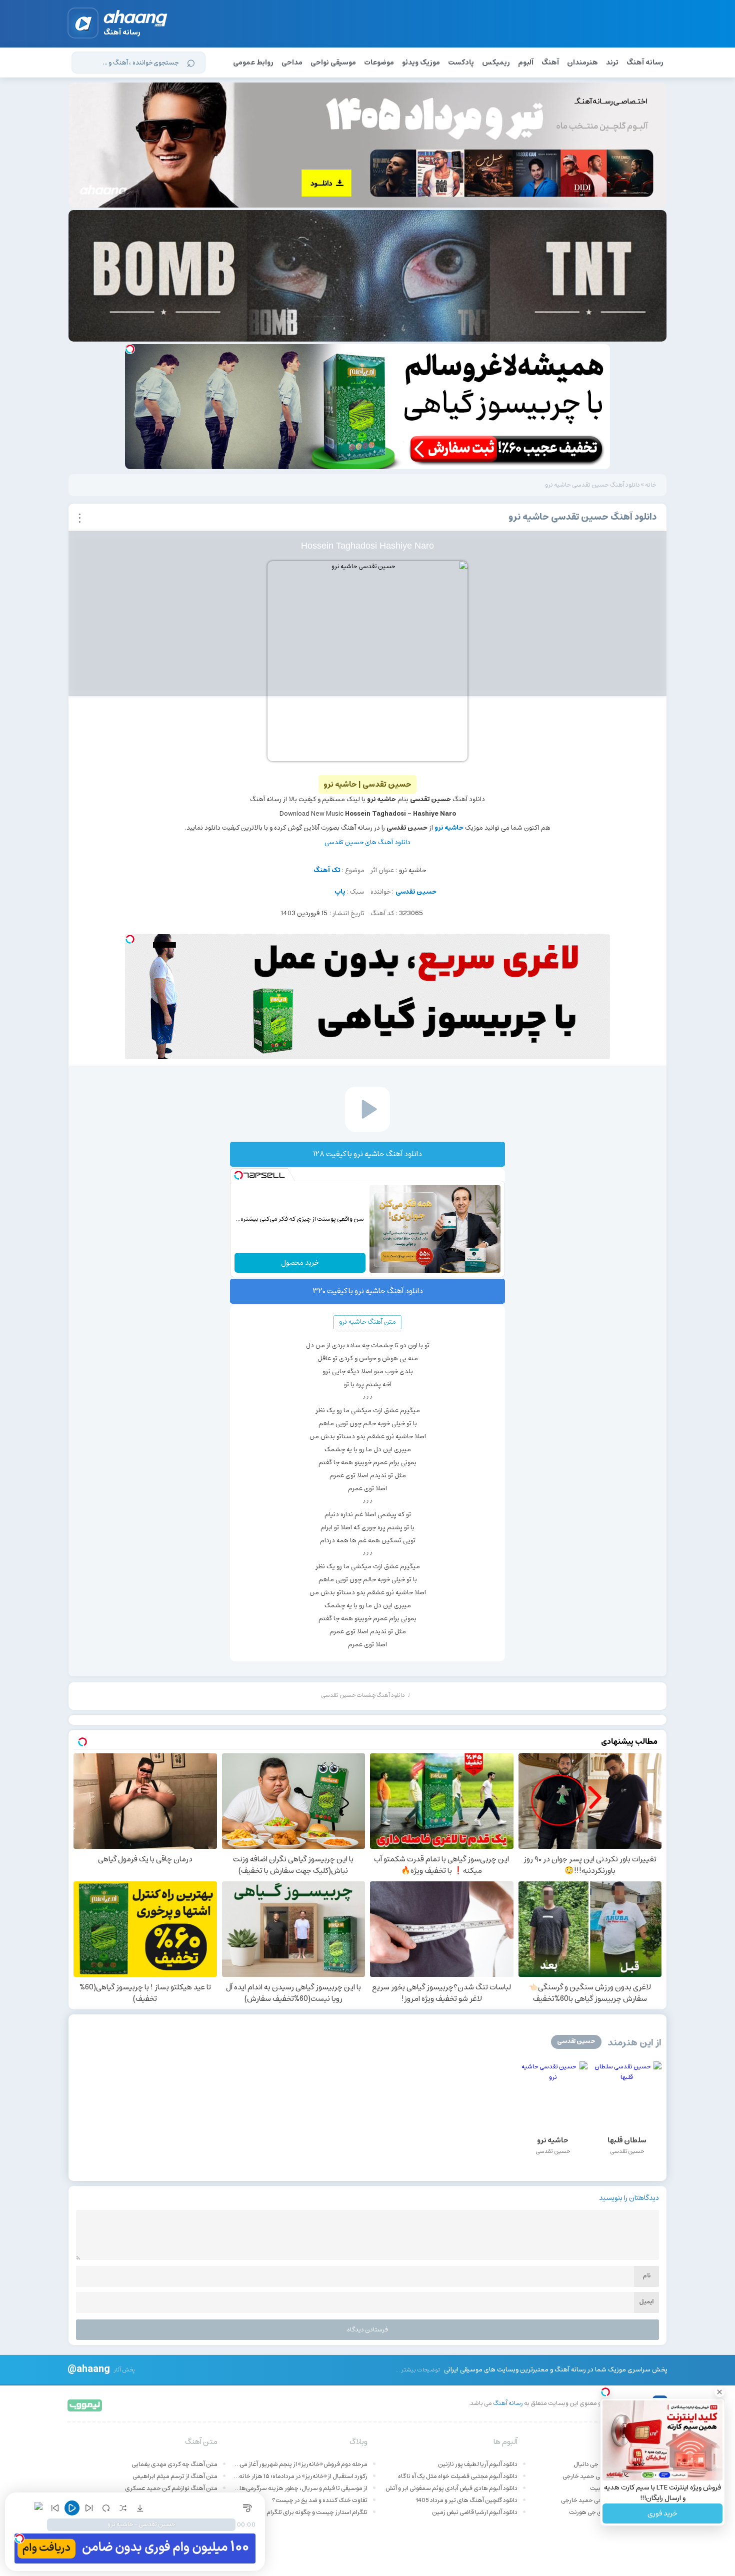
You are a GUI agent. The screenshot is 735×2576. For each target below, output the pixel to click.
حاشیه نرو (449, 828)
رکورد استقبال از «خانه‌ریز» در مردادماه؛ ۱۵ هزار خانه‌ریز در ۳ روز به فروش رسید (300, 2476)
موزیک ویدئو (421, 63)
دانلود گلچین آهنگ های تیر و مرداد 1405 (466, 2500)
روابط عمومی (253, 63)
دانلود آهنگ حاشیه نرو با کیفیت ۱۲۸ (367, 1154)
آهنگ (550, 63)
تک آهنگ (327, 870)
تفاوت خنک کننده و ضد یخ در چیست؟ (320, 2500)
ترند (612, 63)
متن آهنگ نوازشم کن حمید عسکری (171, 2488)
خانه (651, 485)
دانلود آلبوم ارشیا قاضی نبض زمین (475, 2512)
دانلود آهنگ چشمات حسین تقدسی (363, 1695)
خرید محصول (300, 1263)
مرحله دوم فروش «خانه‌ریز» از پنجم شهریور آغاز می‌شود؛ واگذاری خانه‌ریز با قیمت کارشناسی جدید (300, 2464)
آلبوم (526, 63)
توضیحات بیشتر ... (418, 2370)
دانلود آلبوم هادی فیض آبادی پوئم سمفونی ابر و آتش (451, 2488)
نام (646, 2276)
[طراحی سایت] (85, 2405)
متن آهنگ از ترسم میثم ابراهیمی (175, 2476)
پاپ (340, 892)
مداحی (292, 63)
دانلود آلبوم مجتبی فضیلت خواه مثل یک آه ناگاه (458, 2476)
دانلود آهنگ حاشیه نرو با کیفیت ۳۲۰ (368, 1291)
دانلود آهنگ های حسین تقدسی (367, 842)
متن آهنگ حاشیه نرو (367, 1322)
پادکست (461, 63)
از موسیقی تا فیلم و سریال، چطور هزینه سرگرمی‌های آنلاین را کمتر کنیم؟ (300, 2488)
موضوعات (379, 63)
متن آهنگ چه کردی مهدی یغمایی (174, 2464)
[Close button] (719, 2392)
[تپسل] (130, 349)
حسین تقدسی (416, 892)
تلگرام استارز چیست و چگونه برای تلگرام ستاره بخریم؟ (300, 2512)
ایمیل (646, 2302)
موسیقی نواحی (333, 63)
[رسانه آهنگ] (136, 20)
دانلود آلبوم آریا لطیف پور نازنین (478, 2464)
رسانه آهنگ (645, 63)
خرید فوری (662, 2513)
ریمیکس (496, 63)
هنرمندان (582, 63)
